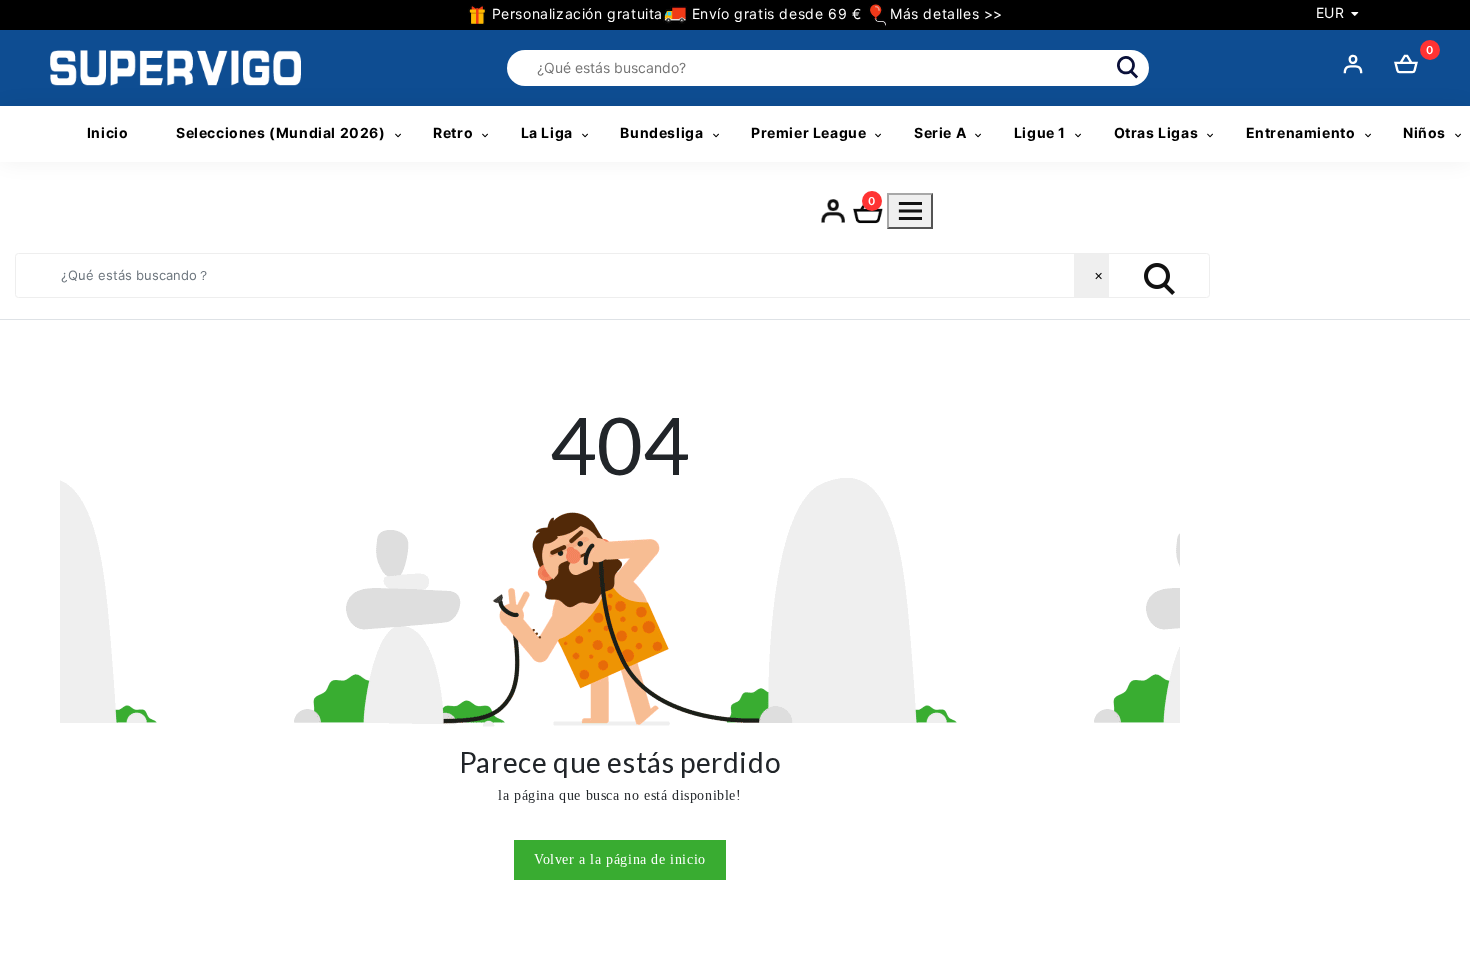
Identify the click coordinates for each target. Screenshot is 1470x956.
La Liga (547, 132)
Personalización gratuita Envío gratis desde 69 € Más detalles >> (745, 13)
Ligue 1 (1040, 132)
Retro (453, 132)
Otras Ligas (1156, 132)
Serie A (940, 132)
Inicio (108, 132)
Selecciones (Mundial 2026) (281, 132)
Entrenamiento (1301, 132)
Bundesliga (661, 132)
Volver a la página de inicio (620, 859)
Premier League (808, 132)
